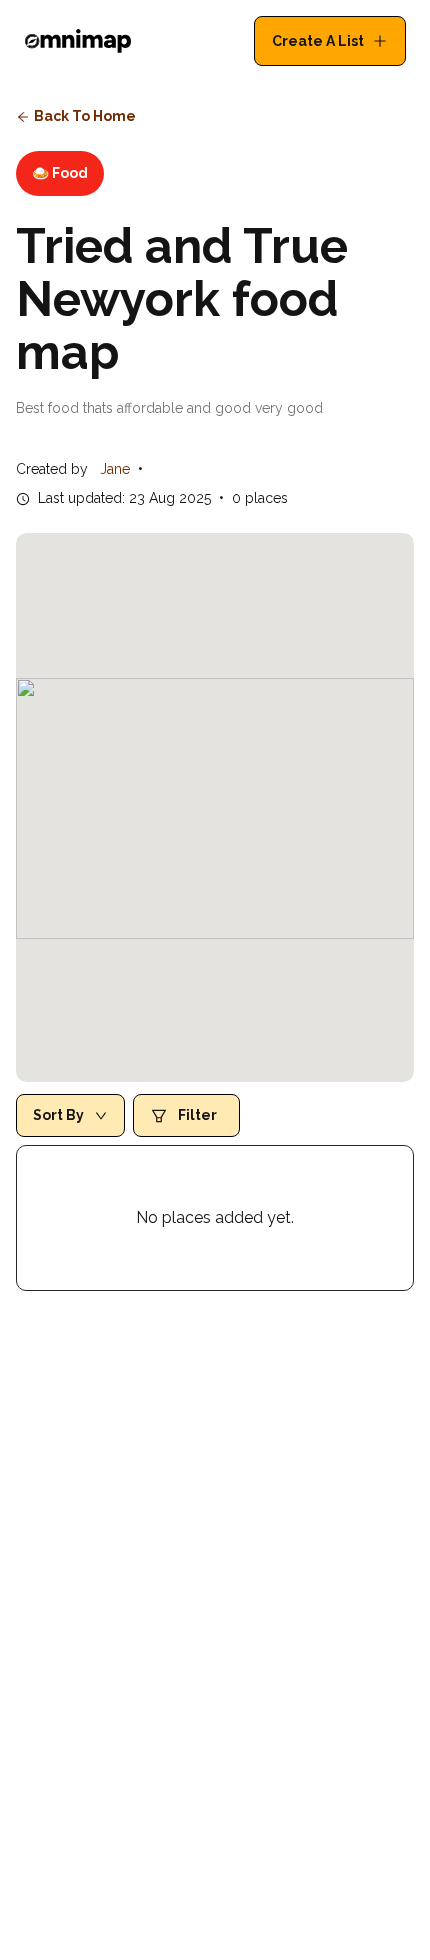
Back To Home (85, 116)
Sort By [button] (58, 1115)
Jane (115, 469)
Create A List (318, 41)
